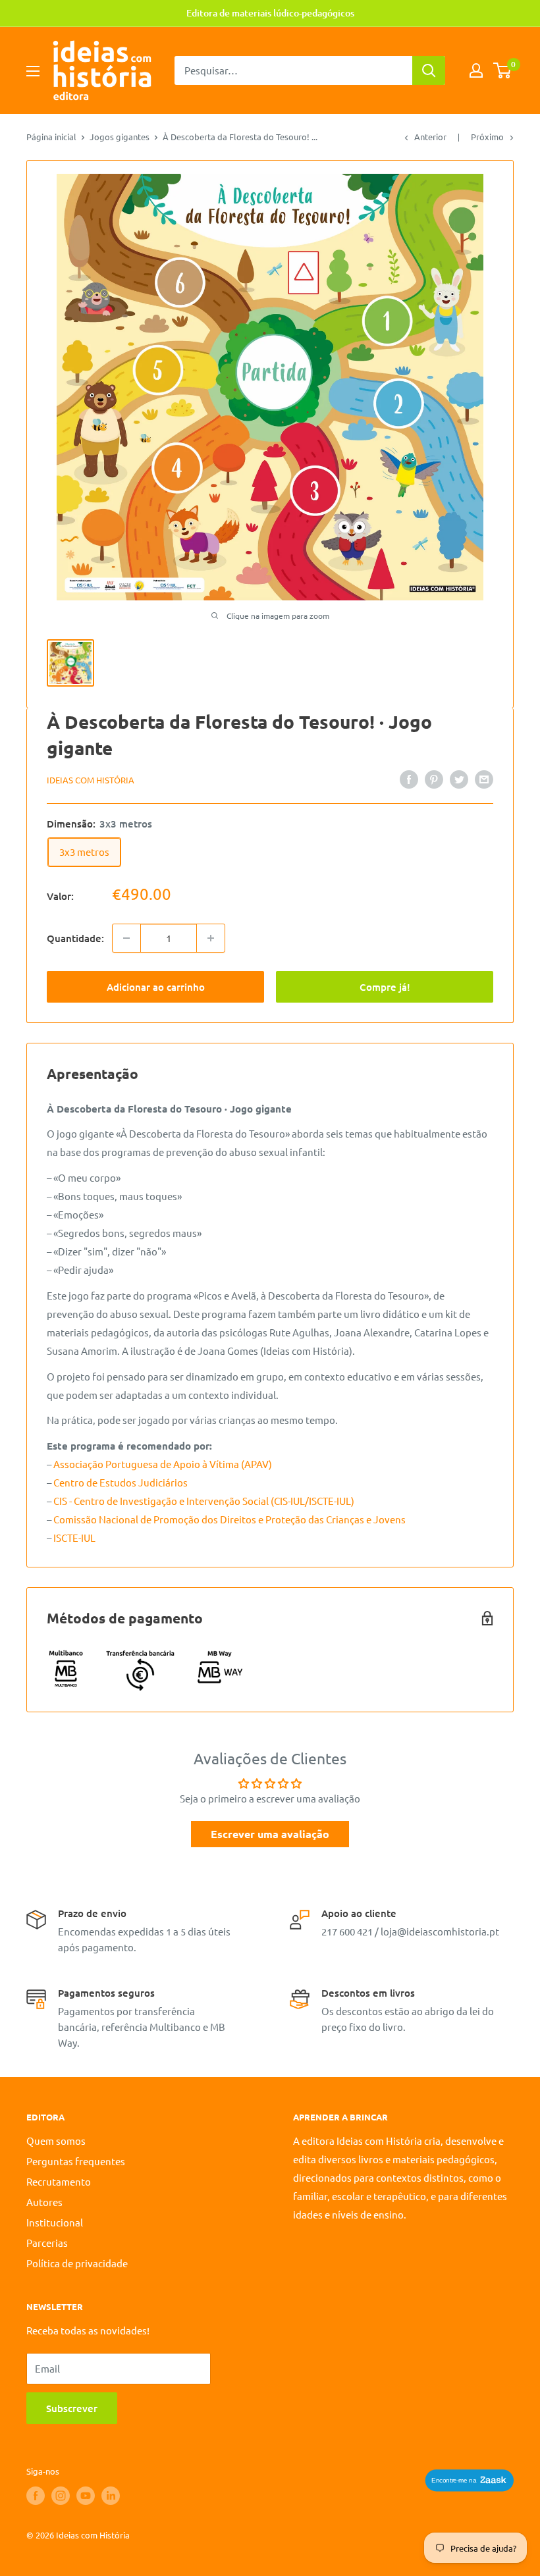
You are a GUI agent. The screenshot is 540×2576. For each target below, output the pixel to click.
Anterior (430, 137)
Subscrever (72, 2408)
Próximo (487, 137)
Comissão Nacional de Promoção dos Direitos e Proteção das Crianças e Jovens (229, 1519)
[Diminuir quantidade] (126, 938)
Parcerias (47, 2243)
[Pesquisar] (429, 70)
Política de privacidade (77, 2263)
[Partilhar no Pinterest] (434, 779)
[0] (503, 70)
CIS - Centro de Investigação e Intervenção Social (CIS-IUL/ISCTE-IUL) (204, 1501)
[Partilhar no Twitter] (459, 779)
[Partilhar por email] (484, 779)
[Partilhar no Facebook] (409, 779)
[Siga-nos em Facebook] (36, 2496)
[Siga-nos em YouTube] (86, 2496)
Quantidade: (75, 938)
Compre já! (385, 987)
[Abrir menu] (33, 71)
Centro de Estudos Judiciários (121, 1482)
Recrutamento (59, 2181)
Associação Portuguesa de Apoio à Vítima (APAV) (163, 1464)
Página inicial (51, 137)
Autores (44, 2202)
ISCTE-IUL (74, 1538)
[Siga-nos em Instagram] (61, 2496)
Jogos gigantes (120, 137)
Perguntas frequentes (76, 2161)
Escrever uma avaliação (270, 1834)
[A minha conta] (476, 70)
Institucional (55, 2222)
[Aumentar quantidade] (211, 938)
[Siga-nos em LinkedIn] (111, 2496)
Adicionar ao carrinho (156, 987)
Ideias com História (91, 780)
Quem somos (56, 2141)
